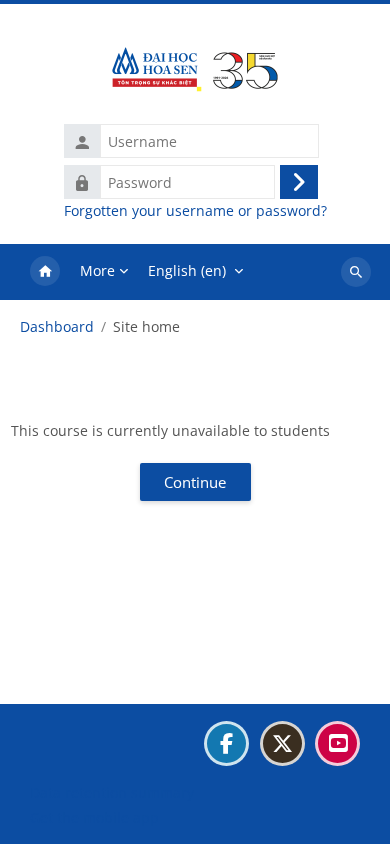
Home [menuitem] (45, 272)
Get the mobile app (94, 817)
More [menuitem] (97, 270)
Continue (195, 482)
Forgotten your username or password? (195, 211)
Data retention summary (112, 792)
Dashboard (57, 327)
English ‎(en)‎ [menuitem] (187, 270)
